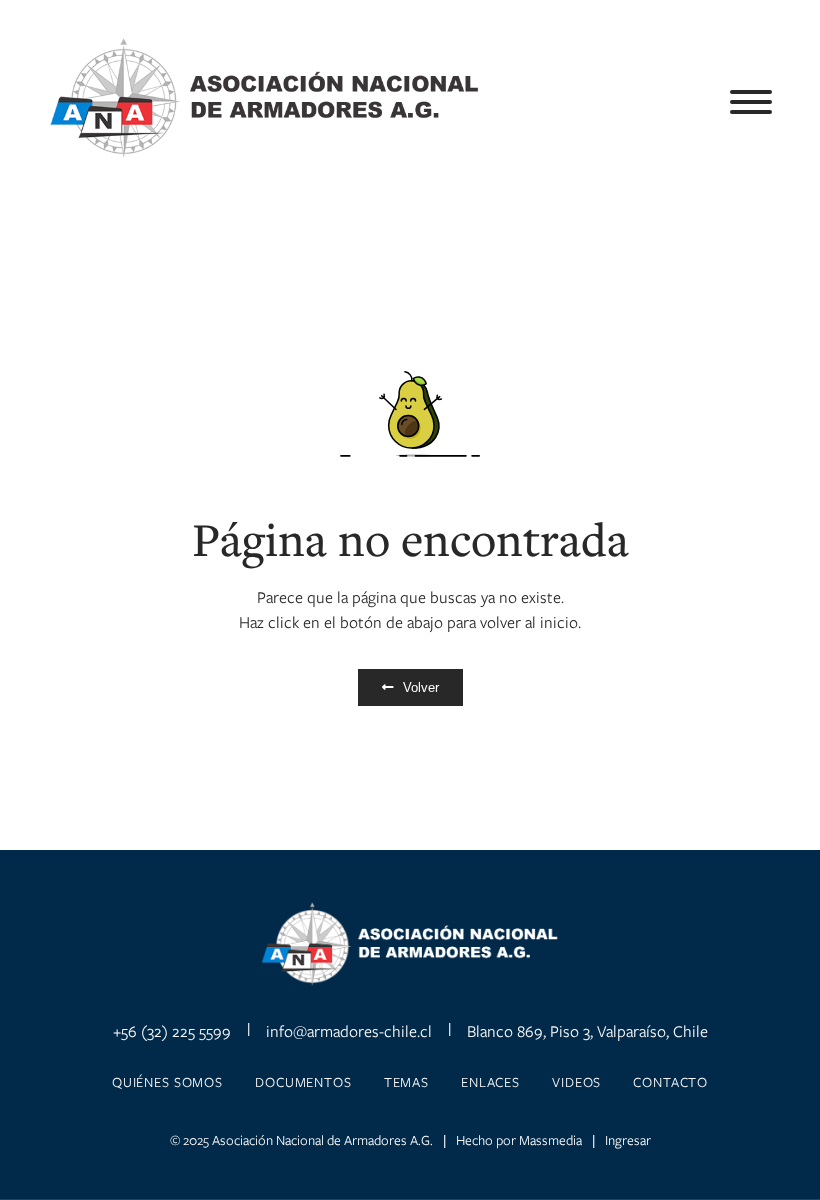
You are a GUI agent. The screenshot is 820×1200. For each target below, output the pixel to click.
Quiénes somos (167, 1082)
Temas (406, 1082)
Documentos (303, 1082)
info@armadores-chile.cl (349, 1030)
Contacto (670, 1082)
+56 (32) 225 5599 (172, 1030)
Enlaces (490, 1082)
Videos (576, 1082)
